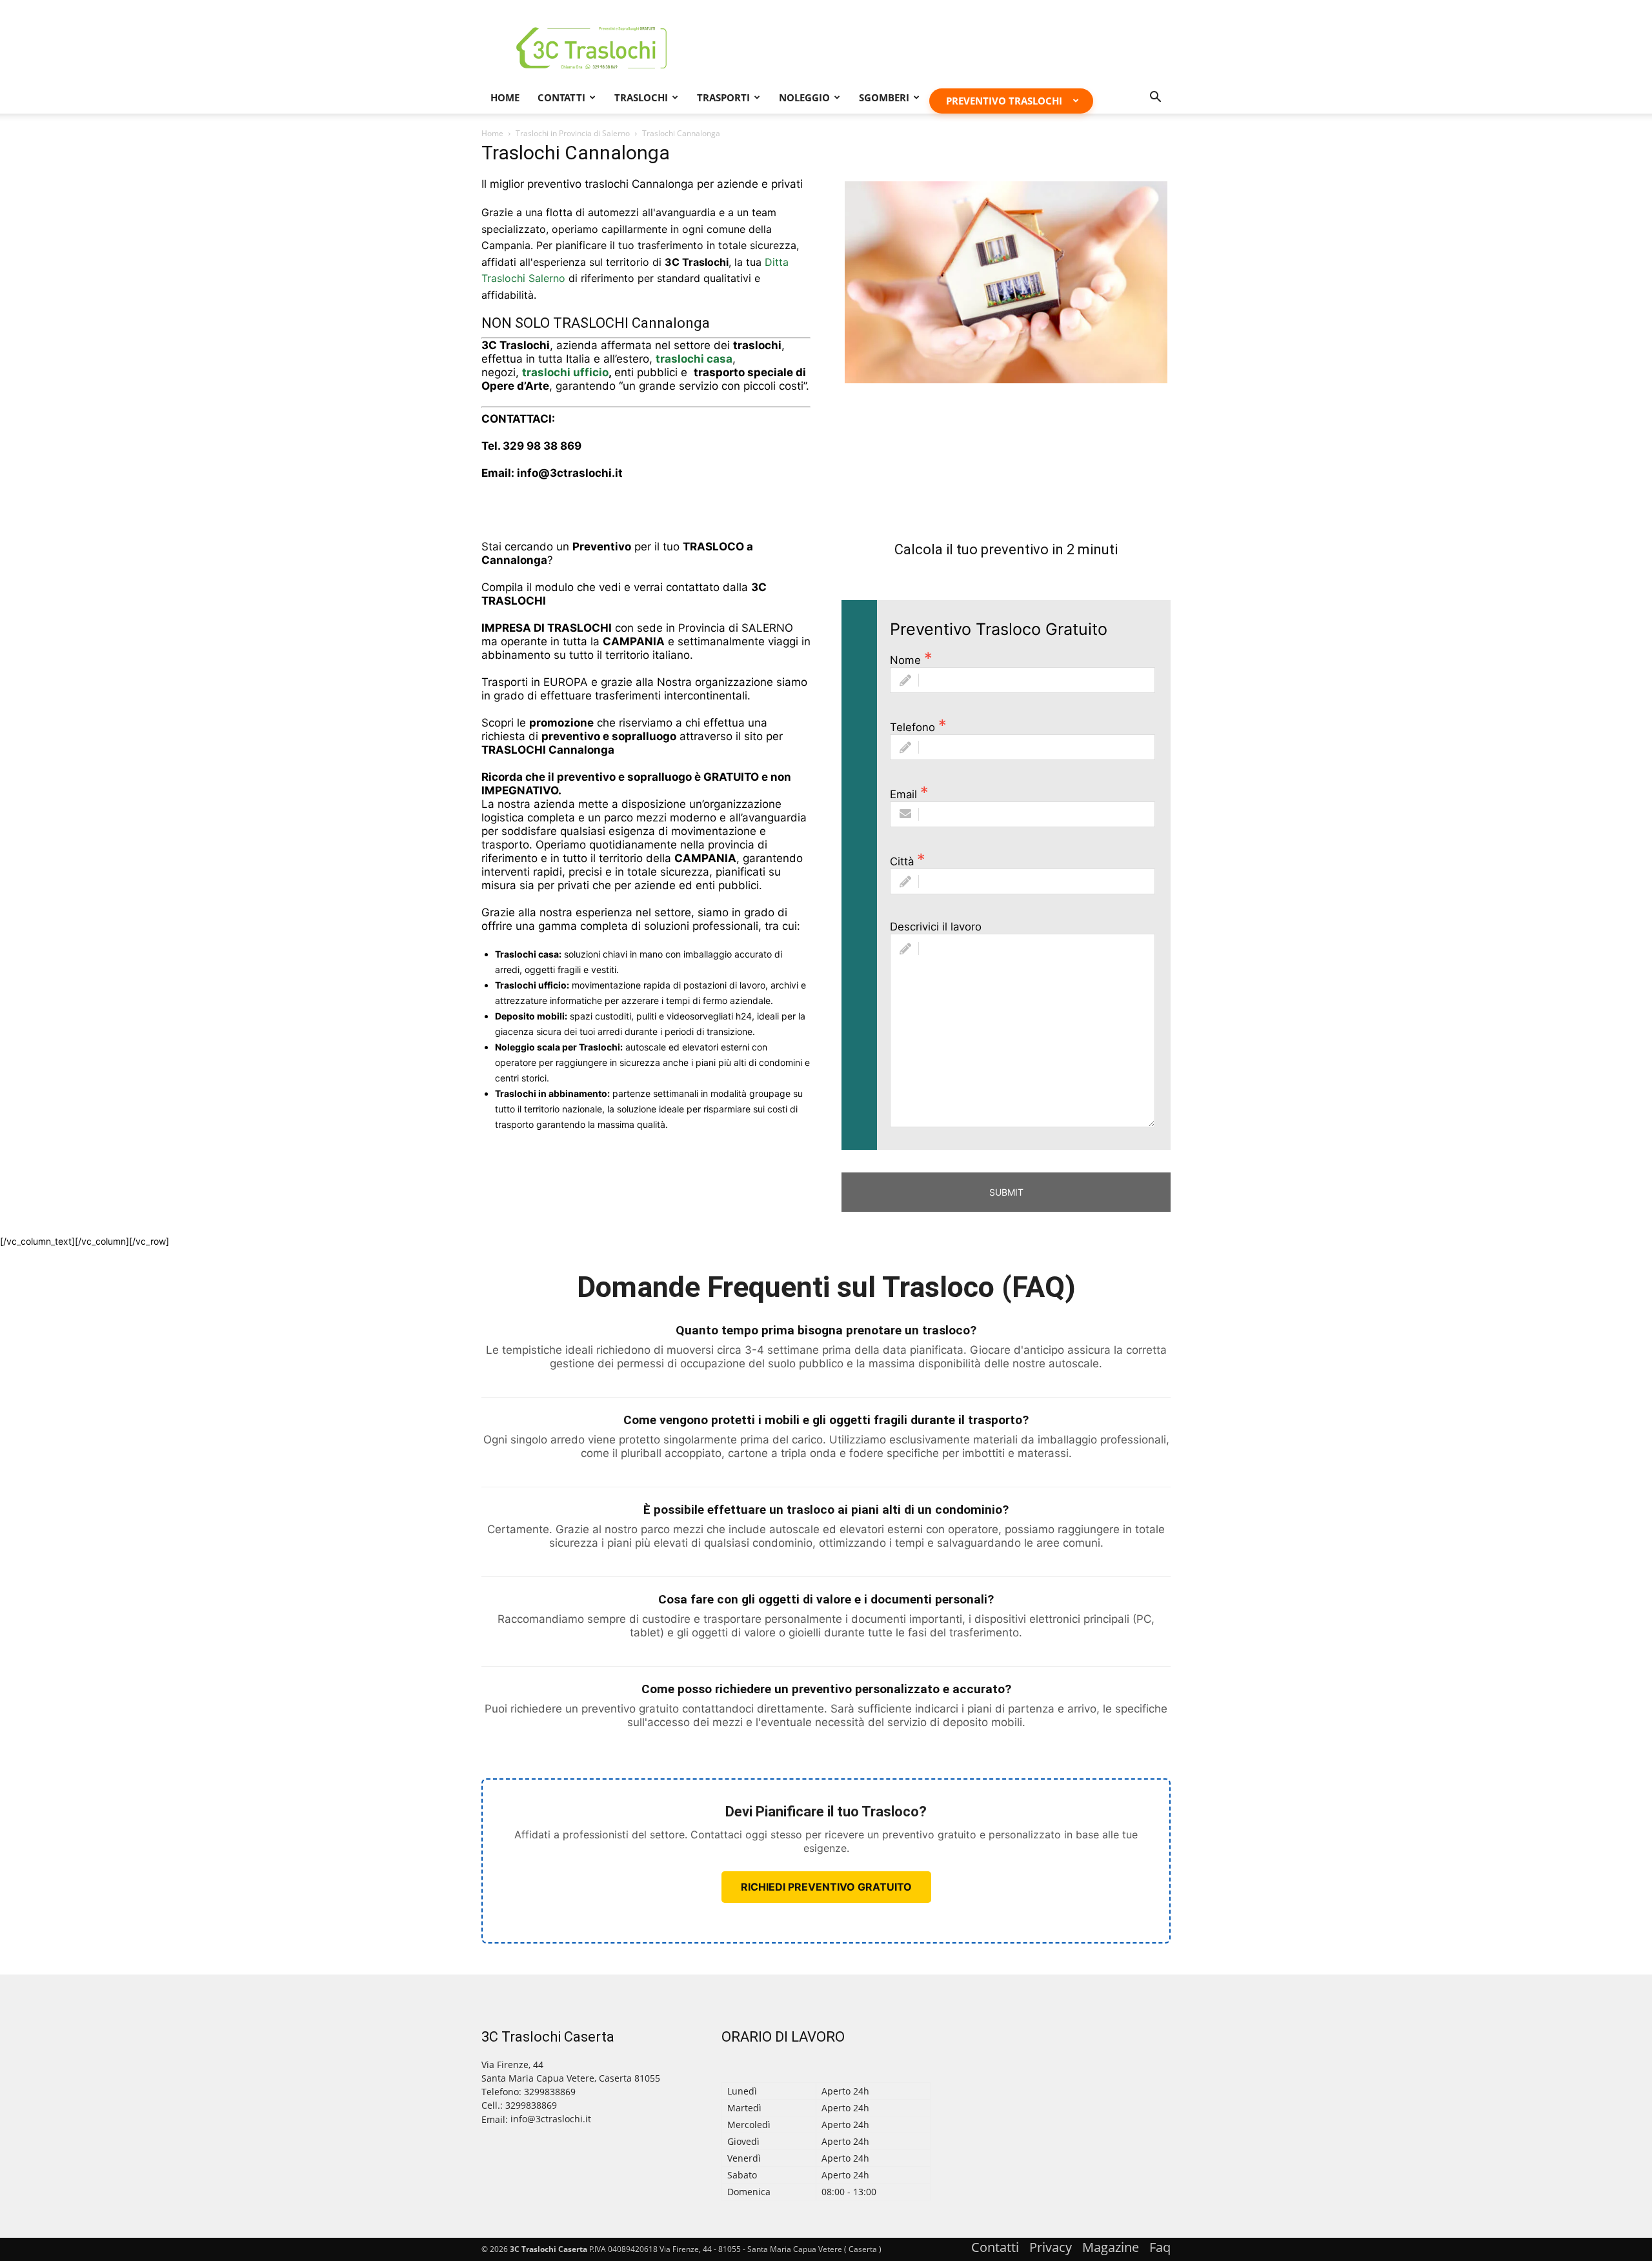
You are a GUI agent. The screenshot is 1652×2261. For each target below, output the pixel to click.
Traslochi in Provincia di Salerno (573, 133)
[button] (1155, 98)
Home (492, 133)
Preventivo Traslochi (1004, 101)
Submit (1006, 1192)
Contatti (561, 97)
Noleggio (804, 97)
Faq (1160, 2247)
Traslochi (641, 97)
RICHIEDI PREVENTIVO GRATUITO (826, 1887)
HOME (505, 97)
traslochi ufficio (565, 372)
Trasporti (723, 97)
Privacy (1051, 2247)
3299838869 (531, 2105)
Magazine (1111, 2247)
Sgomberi (884, 97)
